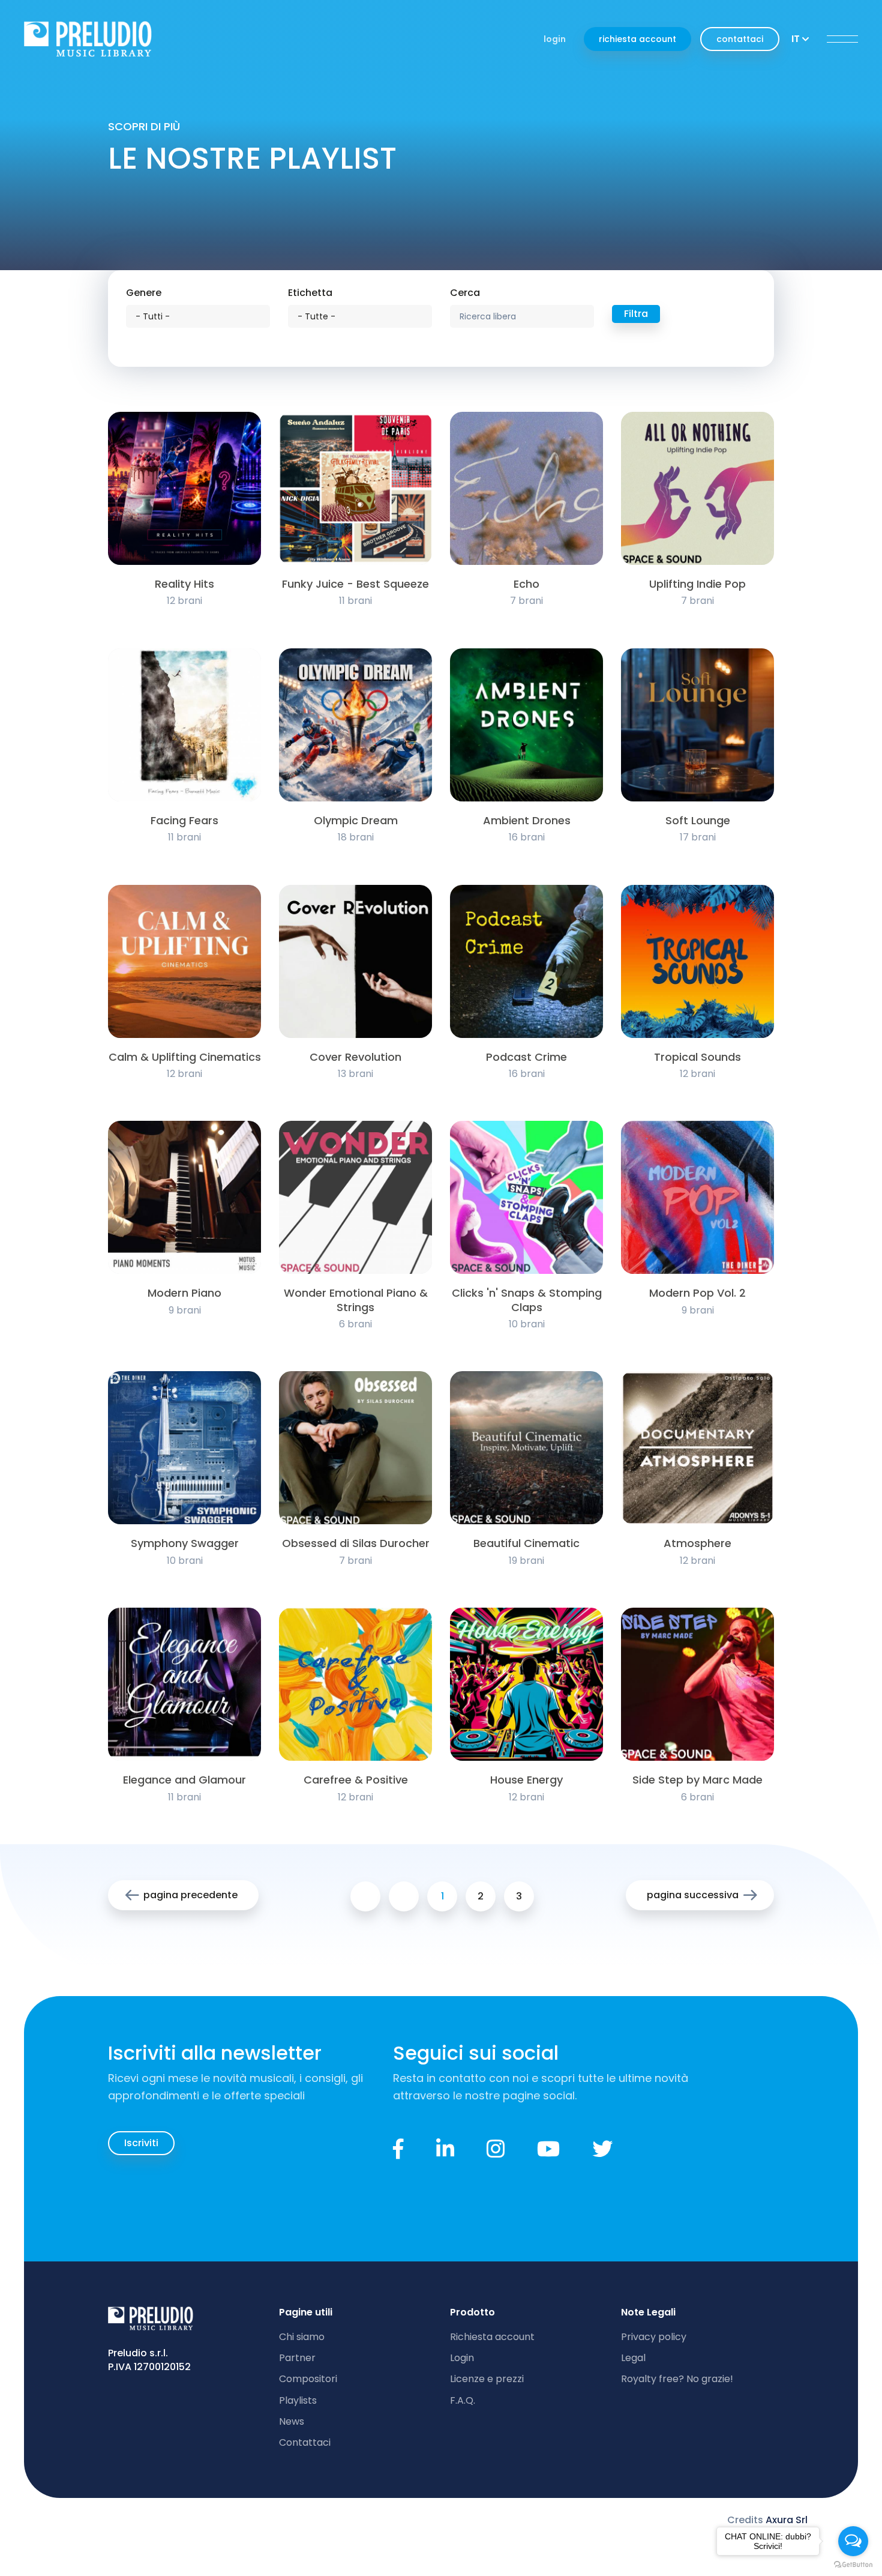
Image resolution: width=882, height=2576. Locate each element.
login (555, 39)
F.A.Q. (463, 2400)
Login (462, 2358)
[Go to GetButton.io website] (853, 2564)
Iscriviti (141, 2143)
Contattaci (305, 2442)
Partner (297, 2358)
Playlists (298, 2400)
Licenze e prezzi (487, 2379)
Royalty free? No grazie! (677, 2379)
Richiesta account (492, 2337)
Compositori (308, 2379)
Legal (633, 2358)
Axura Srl (787, 2520)
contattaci (740, 39)
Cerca (465, 293)
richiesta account (637, 39)
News (292, 2421)
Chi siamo (302, 2337)
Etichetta (310, 293)
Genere (144, 293)
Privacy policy (654, 2337)
